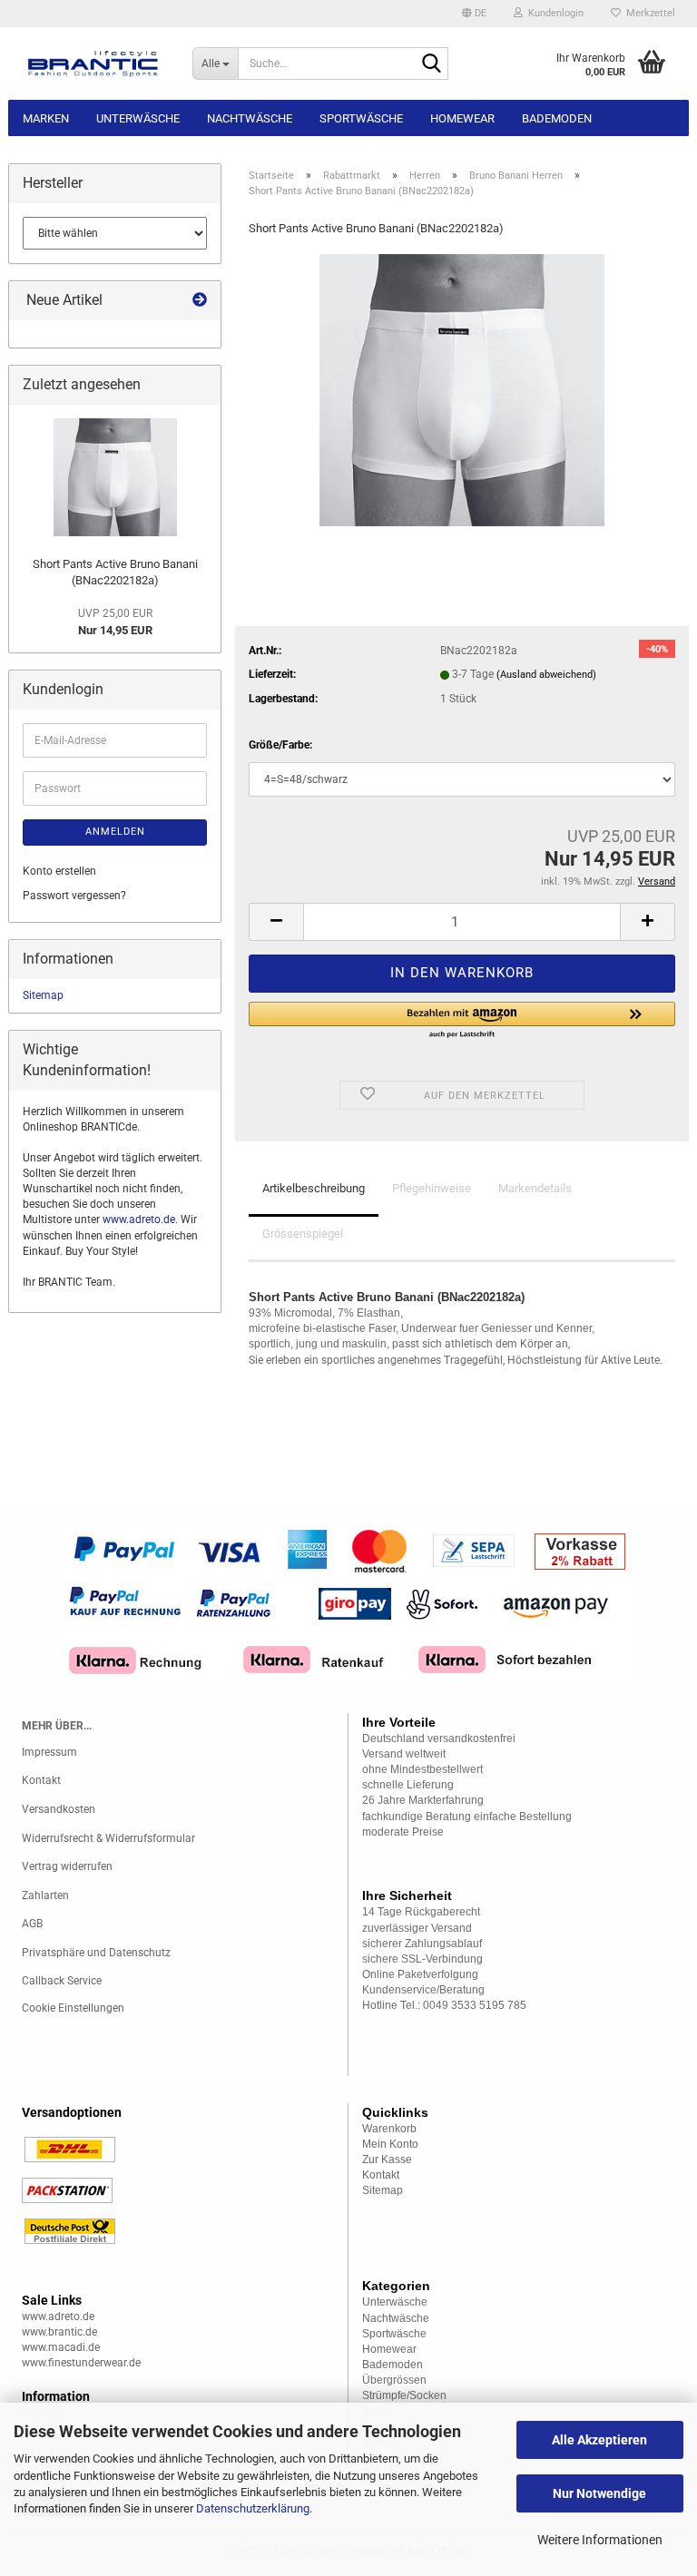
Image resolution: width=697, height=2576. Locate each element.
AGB (32, 1924)
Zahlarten (45, 1895)
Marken (46, 118)
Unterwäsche (138, 118)
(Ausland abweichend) (546, 675)
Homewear (462, 118)
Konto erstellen (59, 871)
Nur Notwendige (599, 2493)
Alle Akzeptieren (599, 2440)
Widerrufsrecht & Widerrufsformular (108, 1838)
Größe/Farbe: (280, 745)
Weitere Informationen (600, 2540)
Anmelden (115, 832)
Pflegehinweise (432, 1188)
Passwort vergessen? (74, 896)
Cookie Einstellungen (73, 2008)
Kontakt (41, 1780)
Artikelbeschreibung (314, 1188)
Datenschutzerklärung (253, 2508)
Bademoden (557, 118)
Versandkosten (59, 1809)
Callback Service (62, 1981)
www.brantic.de (59, 2332)
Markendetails (535, 1188)
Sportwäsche (361, 118)
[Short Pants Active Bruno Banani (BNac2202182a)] (462, 389)
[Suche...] (431, 64)
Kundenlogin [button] (553, 13)
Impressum (49, 1752)
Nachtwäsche (250, 118)
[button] (474, 14)
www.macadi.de (61, 2347)
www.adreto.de (139, 1219)
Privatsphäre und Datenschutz (96, 1953)
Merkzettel (648, 13)
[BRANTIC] (93, 64)
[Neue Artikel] (200, 301)
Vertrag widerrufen (67, 1866)
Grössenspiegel (303, 1234)
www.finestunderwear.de (81, 2363)
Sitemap (43, 995)
